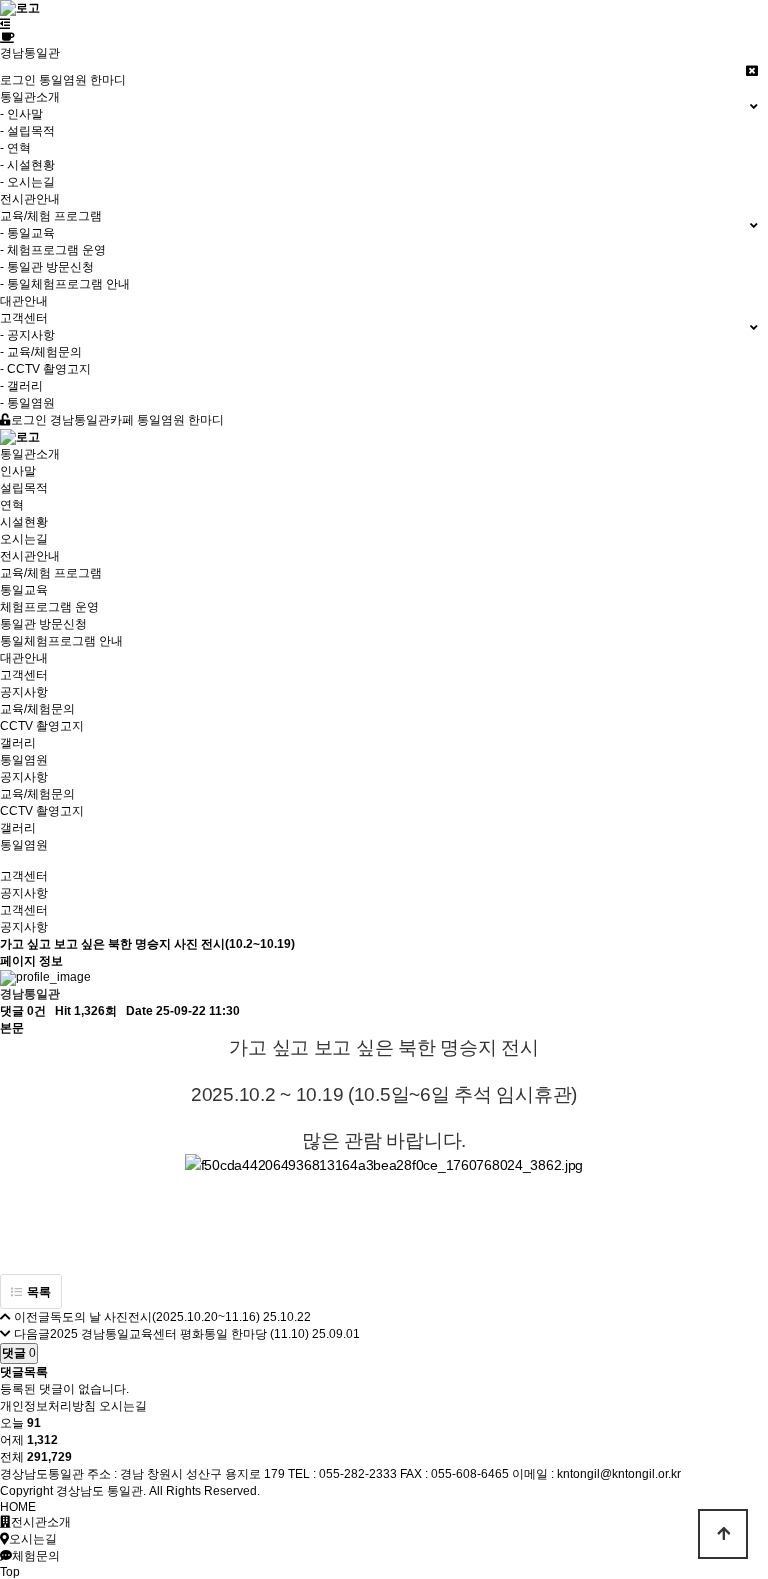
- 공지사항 (27, 335)
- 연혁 (15, 148)
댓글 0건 (23, 1011)
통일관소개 (30, 454)
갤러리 (18, 743)
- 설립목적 (27, 131)
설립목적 (24, 488)
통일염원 (24, 760)
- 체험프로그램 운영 (53, 250)
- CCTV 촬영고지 (45, 369)
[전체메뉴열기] (5, 24)
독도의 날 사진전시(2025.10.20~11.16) (155, 1317)
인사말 (18, 471)
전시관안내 (30, 199)
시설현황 (24, 522)
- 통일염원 (27, 403)
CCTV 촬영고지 (42, 726)
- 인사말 (21, 114)
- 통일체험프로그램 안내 (65, 284)
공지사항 (24, 692)
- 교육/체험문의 (41, 352)
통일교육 (24, 590)
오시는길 (24, 539)
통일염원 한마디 (82, 80)
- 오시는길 (27, 182)
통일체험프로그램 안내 (61, 641)
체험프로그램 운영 (49, 607)
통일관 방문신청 (43, 624)
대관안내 (24, 301)
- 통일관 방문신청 (47, 267)
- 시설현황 (27, 165)
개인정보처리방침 (48, 1406)
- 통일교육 (27, 233)
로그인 (18, 80)
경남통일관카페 (92, 420)
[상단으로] (723, 1534)
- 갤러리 (21, 386)
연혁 (12, 505)
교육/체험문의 (37, 709)
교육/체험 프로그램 (51, 573)
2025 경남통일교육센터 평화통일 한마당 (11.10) (179, 1334)
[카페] (7, 38)
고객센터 (24, 675)
